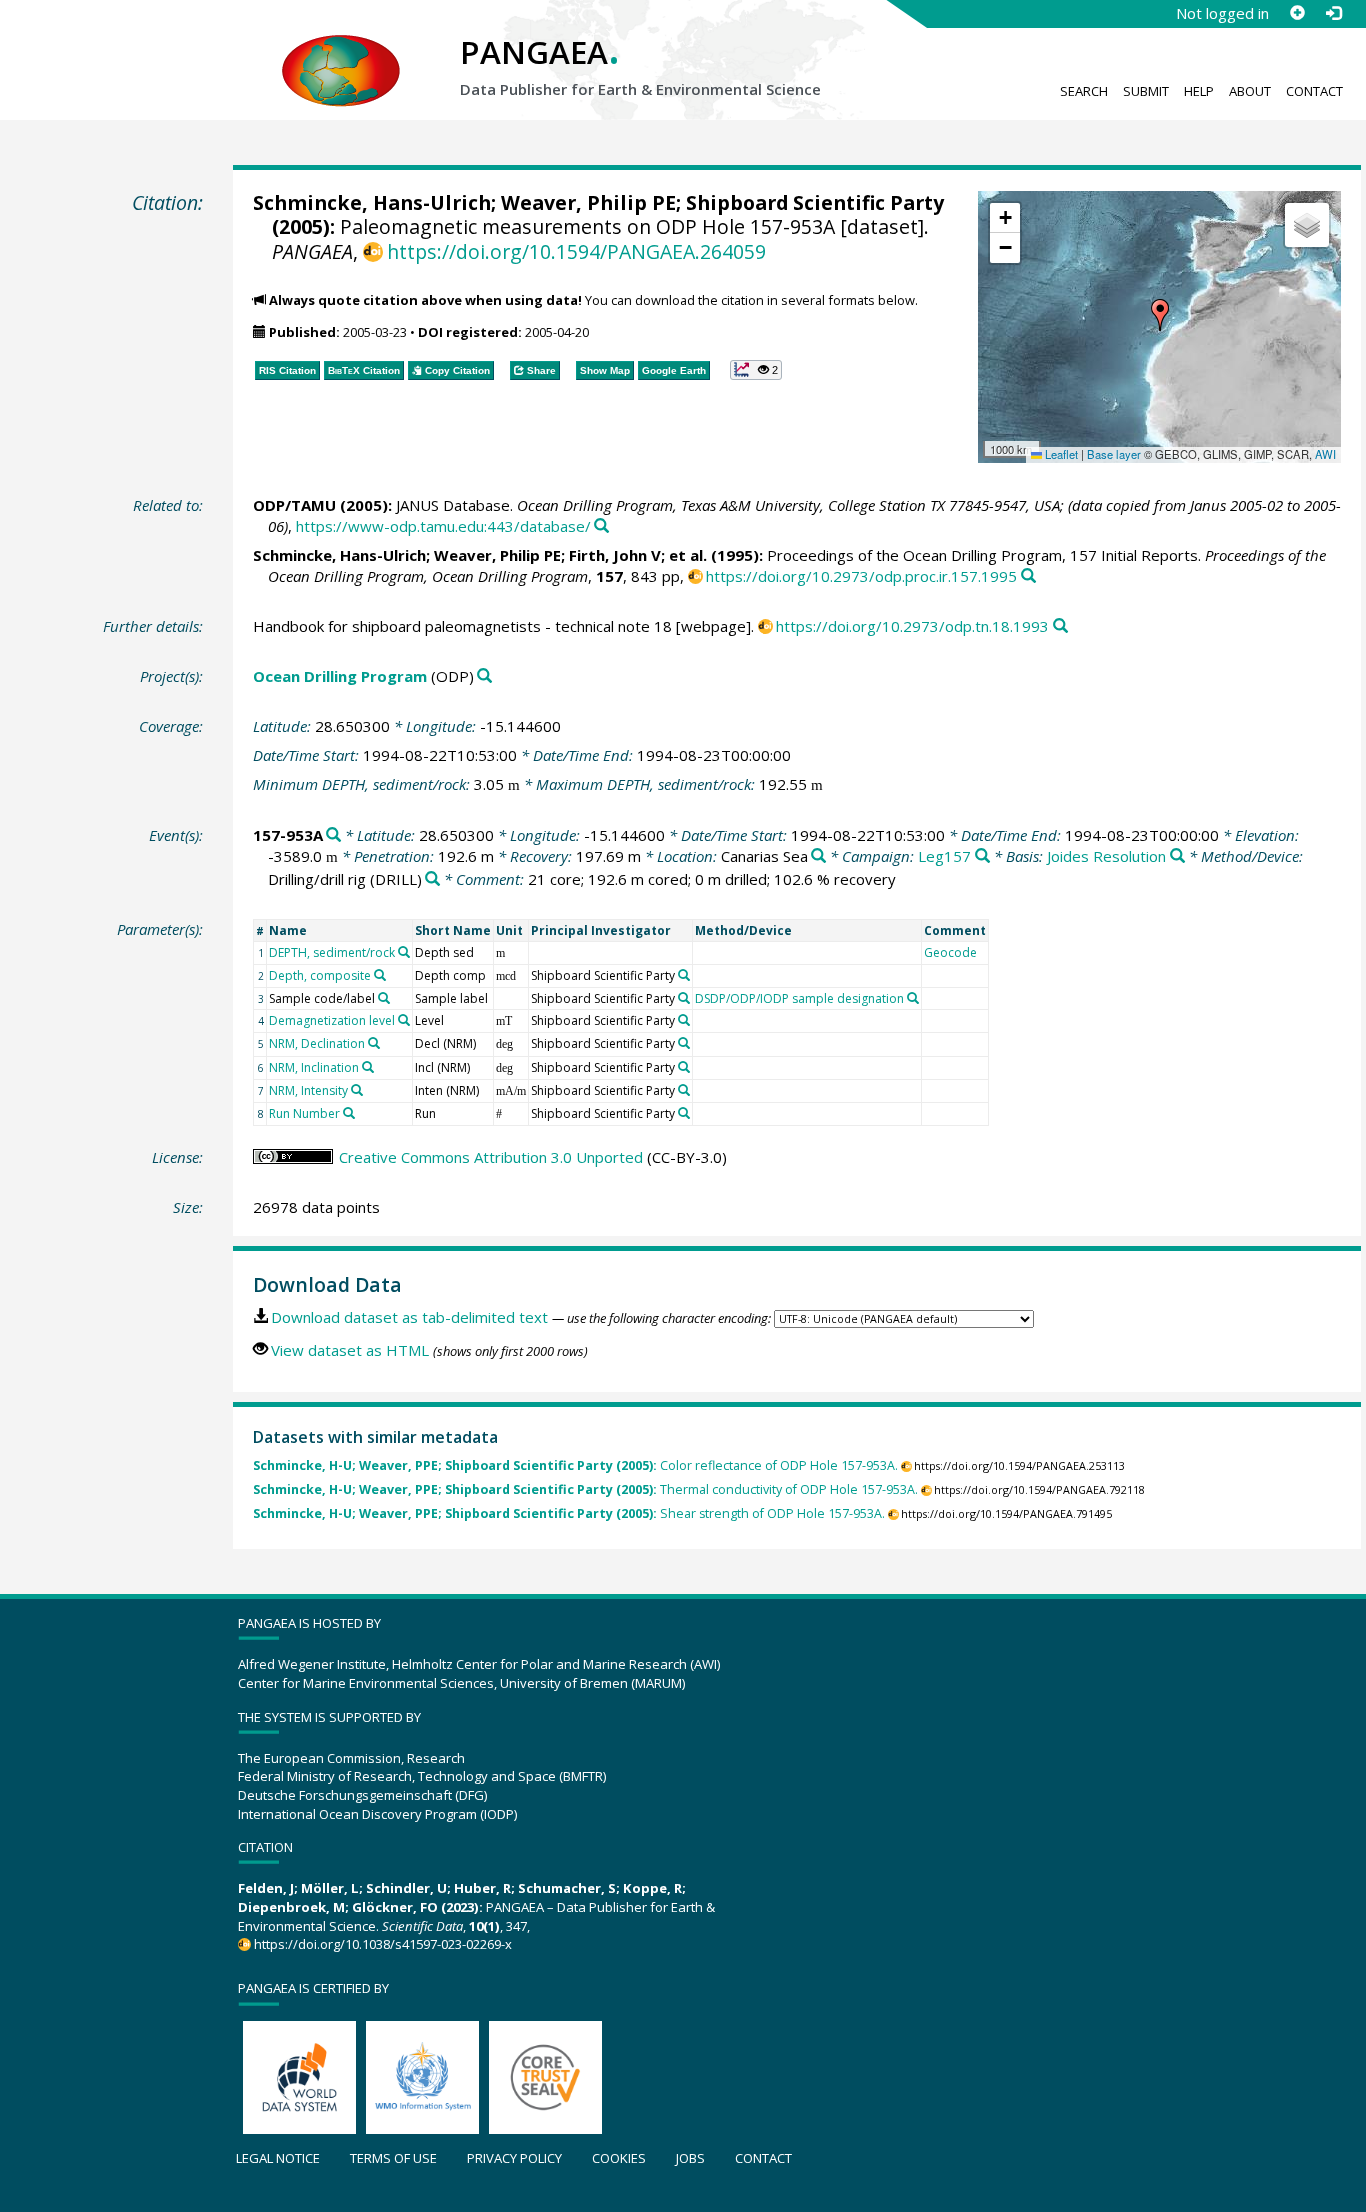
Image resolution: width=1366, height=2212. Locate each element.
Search (1084, 91)
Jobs (690, 2158)
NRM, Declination (317, 1043)
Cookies (619, 2158)
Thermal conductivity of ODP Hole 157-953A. (585, 1489)
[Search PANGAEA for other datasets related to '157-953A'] (333, 835)
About (1250, 91)
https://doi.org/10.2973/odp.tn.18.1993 (912, 626)
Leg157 (944, 856)
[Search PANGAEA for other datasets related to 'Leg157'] (982, 856)
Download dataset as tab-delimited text (409, 1317)
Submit (1146, 91)
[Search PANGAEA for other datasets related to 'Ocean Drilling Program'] (484, 676)
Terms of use (393, 2158)
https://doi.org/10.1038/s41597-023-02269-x (383, 1944)
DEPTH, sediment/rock (332, 952)
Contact (1314, 91)
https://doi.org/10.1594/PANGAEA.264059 (576, 251)
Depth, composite (320, 975)
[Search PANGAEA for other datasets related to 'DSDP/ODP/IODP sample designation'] (913, 998)
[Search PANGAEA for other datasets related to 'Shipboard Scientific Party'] (684, 975)
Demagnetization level (332, 1020)
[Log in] (1333, 13)
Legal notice (278, 2158)
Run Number (304, 1113)
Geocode (950, 952)
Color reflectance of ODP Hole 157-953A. (575, 1465)
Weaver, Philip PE (588, 202)
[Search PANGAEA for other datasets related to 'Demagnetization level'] (404, 1020)
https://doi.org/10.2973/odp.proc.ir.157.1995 (861, 576)
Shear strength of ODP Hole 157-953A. (569, 1513)
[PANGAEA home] (341, 51)
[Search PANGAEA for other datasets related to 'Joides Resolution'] (1177, 856)
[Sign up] (1297, 13)
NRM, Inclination (314, 1067)
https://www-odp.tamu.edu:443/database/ (443, 526)
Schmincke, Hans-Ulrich (372, 202)
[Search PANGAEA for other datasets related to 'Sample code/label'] (384, 998)
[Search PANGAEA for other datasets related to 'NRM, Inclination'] (368, 1067)
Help (1199, 91)
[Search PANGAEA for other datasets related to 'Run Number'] (349, 1113)
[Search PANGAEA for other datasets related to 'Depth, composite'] (380, 975)
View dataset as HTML (350, 1350)
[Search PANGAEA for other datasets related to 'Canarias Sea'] (818, 856)
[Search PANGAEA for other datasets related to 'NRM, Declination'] (374, 1043)
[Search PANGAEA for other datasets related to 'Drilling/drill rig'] (432, 879)
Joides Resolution (1106, 856)
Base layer (1114, 454)
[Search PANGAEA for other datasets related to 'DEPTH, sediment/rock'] (404, 952)
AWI (1325, 454)
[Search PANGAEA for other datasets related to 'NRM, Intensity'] (357, 1090)
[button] (1160, 315)
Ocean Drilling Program (340, 676)
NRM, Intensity (308, 1090)
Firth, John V (615, 555)
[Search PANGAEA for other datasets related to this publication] (601, 526)
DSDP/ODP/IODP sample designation (799, 998)
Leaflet (1060, 454)
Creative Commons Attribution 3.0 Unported (491, 1157)
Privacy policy (514, 2158)
